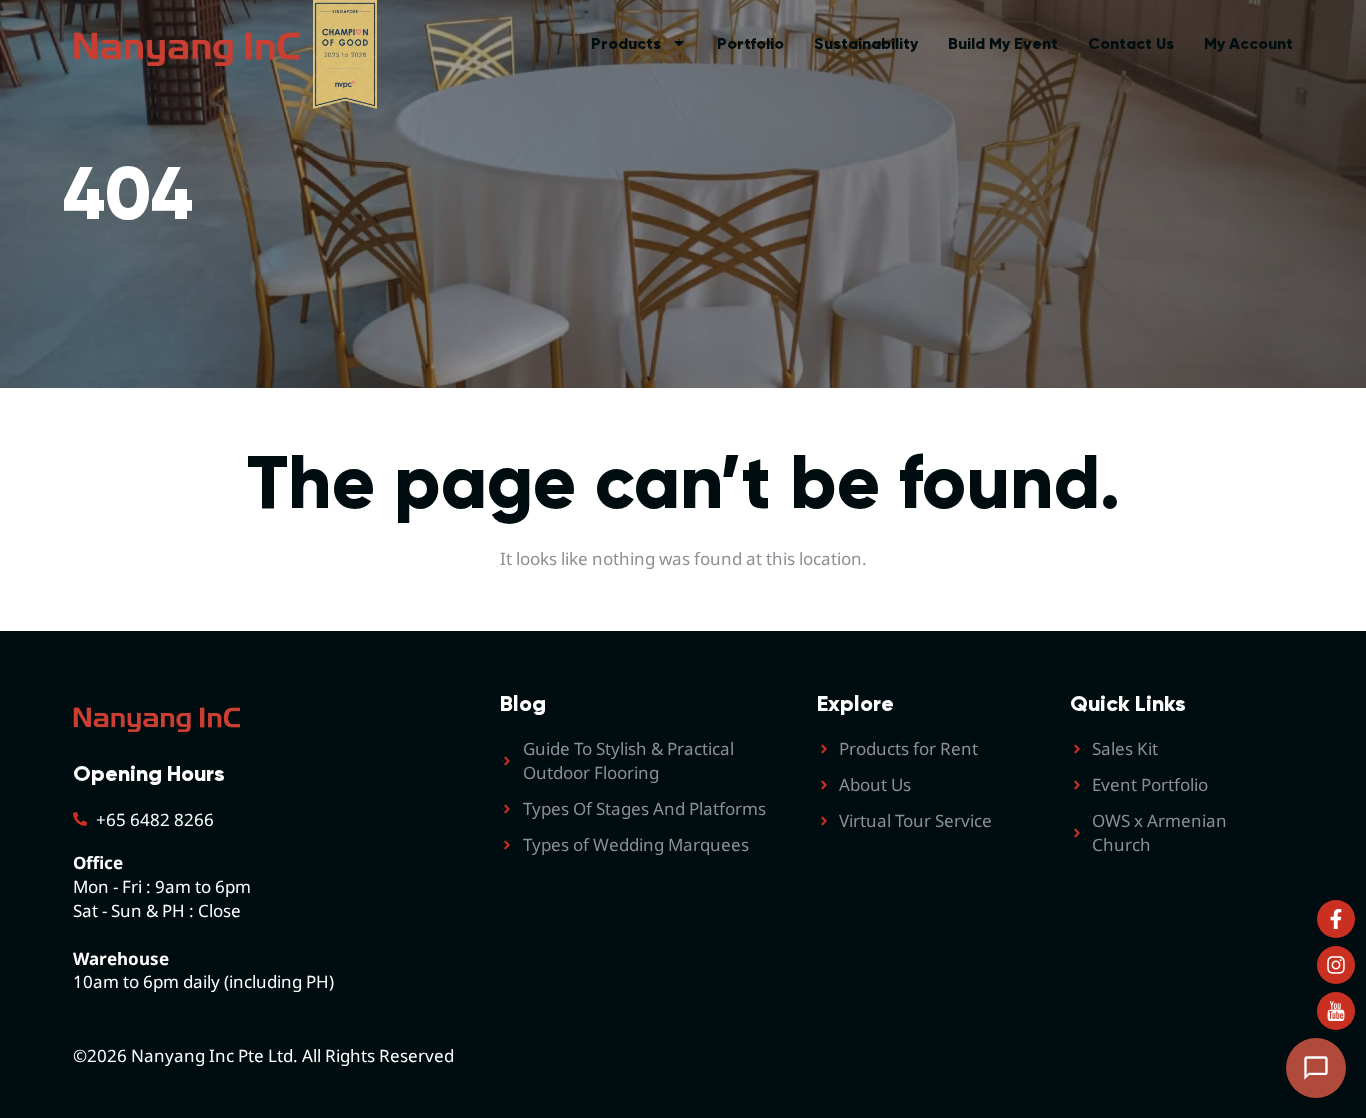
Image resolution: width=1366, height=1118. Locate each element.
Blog (523, 703)
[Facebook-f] (1336, 919)
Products (626, 43)
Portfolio (750, 43)
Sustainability (866, 43)
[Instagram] (1336, 965)
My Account (1248, 43)
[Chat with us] (1316, 1068)
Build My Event (1003, 43)
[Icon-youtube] (1336, 1011)
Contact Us (1131, 43)
